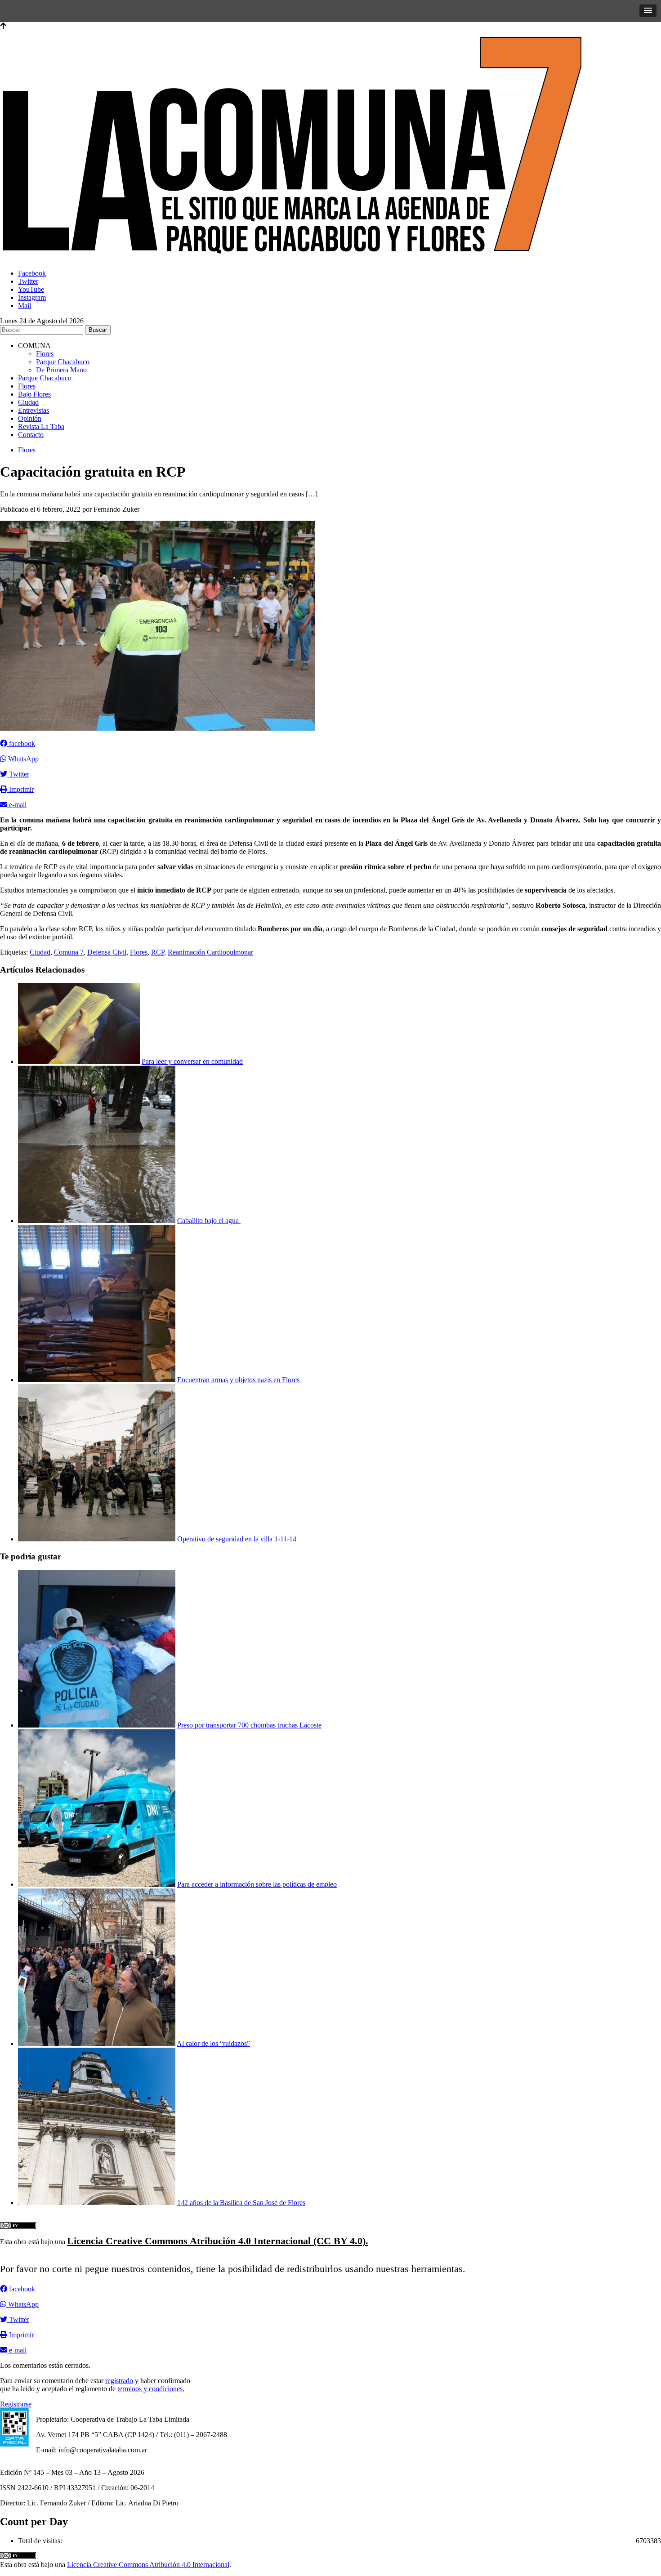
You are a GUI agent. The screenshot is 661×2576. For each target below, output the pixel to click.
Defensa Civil (107, 952)
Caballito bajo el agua (209, 1221)
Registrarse (16, 2404)
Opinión (30, 418)
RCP (158, 952)
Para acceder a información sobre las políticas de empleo (257, 1884)
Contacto (31, 435)
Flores (45, 354)
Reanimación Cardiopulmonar (210, 952)
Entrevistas (33, 410)
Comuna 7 (69, 952)
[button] (648, 11)
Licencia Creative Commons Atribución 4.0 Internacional (148, 2565)
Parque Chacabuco (63, 362)
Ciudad (28, 402)
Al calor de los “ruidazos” (213, 2043)
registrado (119, 2381)
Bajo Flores (34, 394)
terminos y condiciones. (151, 2389)
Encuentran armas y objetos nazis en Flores (239, 1380)
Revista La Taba (41, 426)
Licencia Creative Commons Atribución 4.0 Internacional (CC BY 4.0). (218, 2241)
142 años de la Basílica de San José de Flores (241, 2203)
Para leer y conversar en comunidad (192, 1061)
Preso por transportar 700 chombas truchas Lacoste (249, 1725)
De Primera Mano (61, 370)
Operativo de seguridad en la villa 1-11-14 (237, 1539)
